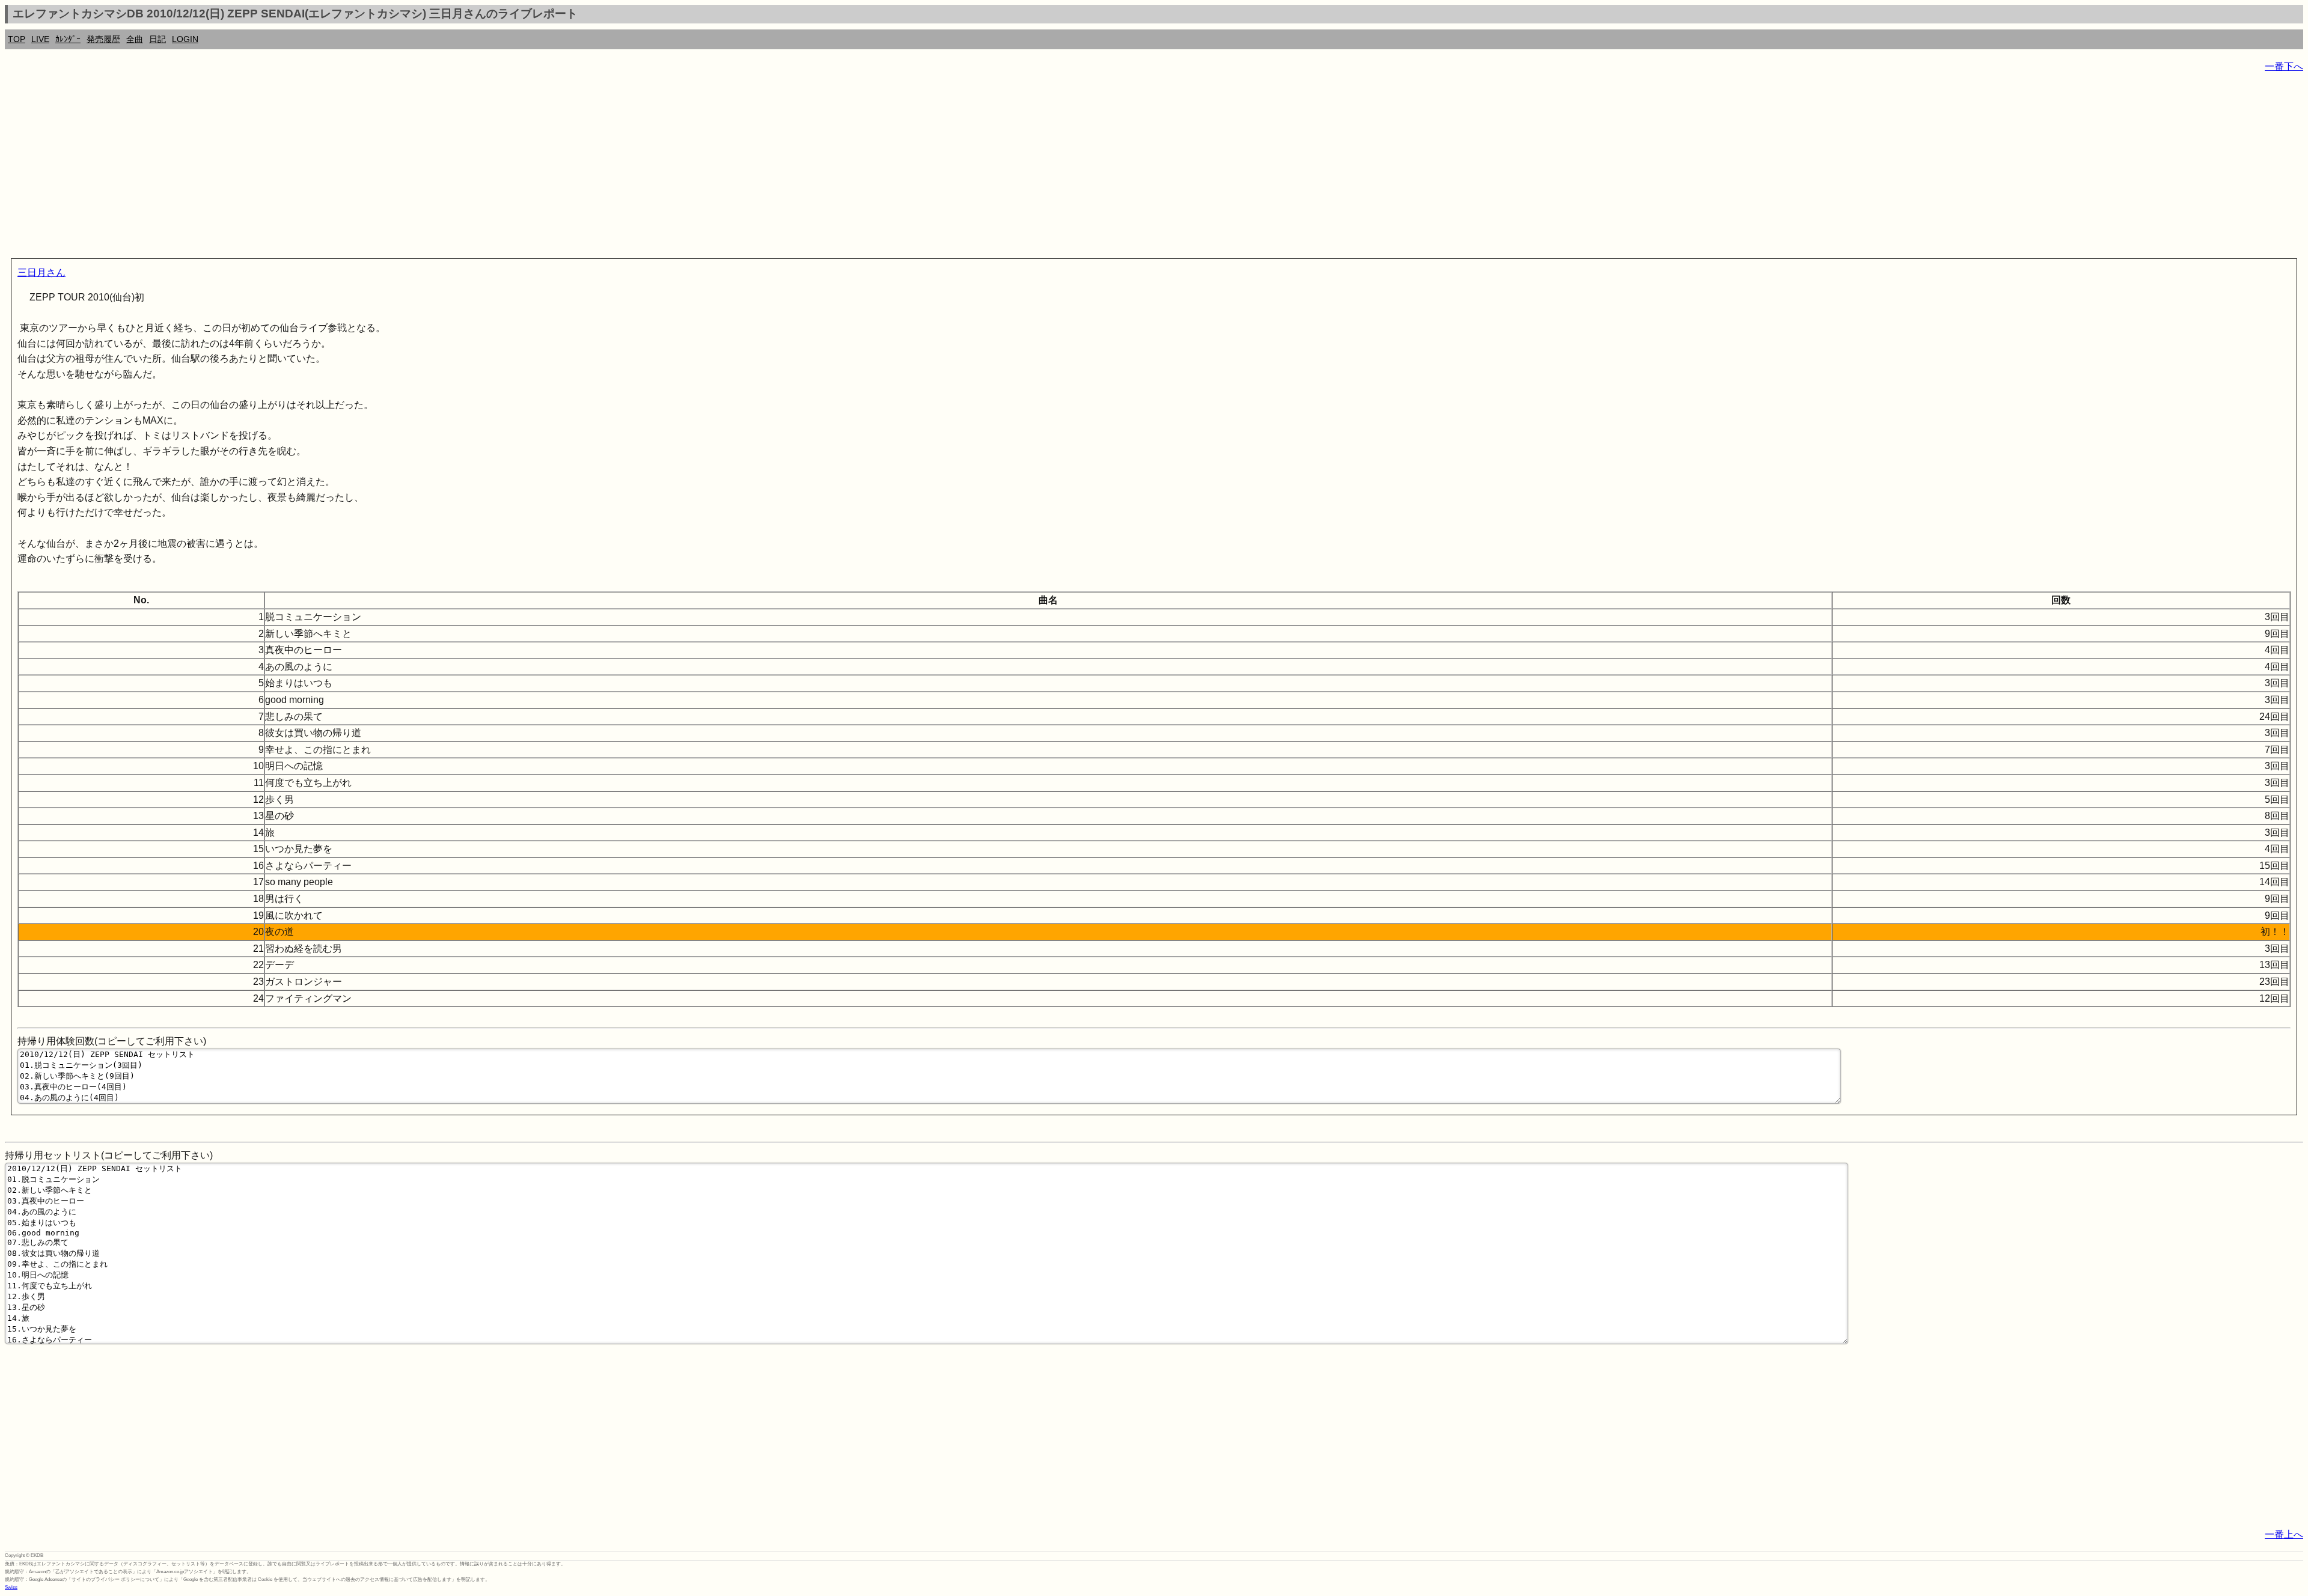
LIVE (40, 39)
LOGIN (185, 39)
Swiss (11, 1587)
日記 (157, 39)
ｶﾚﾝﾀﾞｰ (68, 39)
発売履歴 (103, 39)
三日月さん (41, 273)
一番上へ (2284, 1534)
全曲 (135, 39)
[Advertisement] (365, 168)
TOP (17, 39)
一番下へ (2284, 66)
